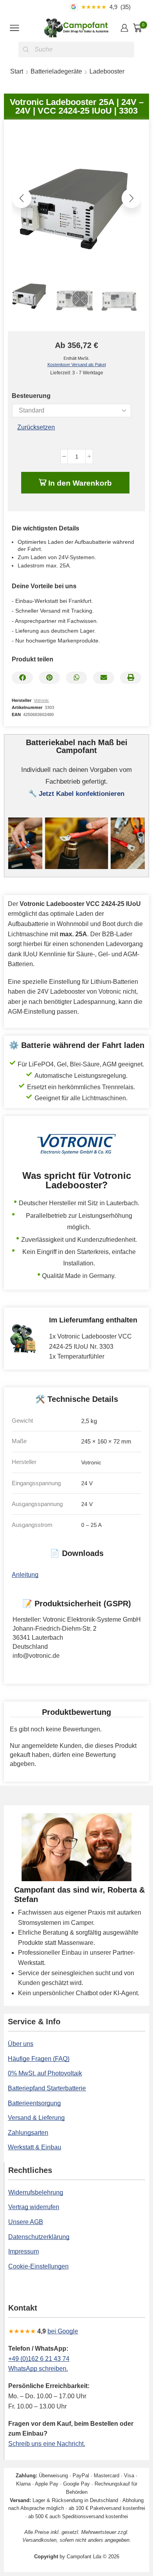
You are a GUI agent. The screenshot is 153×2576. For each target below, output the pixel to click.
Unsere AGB (26, 2222)
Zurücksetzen (36, 427)
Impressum (24, 2251)
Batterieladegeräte (56, 71)
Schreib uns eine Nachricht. (47, 2444)
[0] (146, 28)
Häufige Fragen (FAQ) (39, 2059)
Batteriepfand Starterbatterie (47, 2088)
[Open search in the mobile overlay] (76, 50)
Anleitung (25, 1575)
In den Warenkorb (80, 483)
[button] (22, 198)
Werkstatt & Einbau (35, 2147)
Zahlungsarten (28, 2133)
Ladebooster (107, 71)
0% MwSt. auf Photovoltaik (45, 2073)
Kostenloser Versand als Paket (77, 365)
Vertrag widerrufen (34, 2207)
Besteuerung (31, 396)
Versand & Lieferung (36, 2118)
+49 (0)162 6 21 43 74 (39, 2359)
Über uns (21, 2044)
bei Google (63, 2331)
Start (17, 71)
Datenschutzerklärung (39, 2237)
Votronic (41, 700)
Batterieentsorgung (34, 2103)
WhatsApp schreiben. (38, 2369)
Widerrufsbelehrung (36, 2192)
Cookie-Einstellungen (38, 2266)
